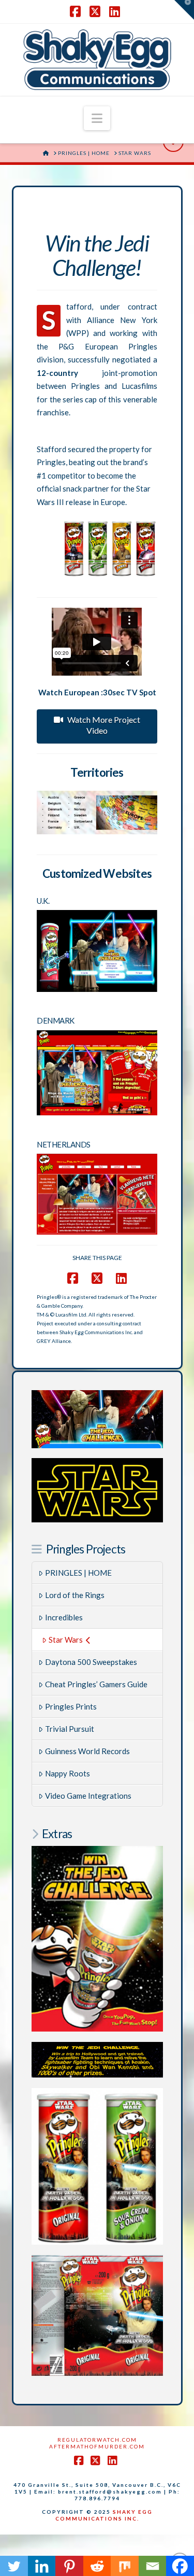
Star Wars (66, 1640)
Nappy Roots (68, 1773)
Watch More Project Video (104, 725)
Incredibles (64, 1617)
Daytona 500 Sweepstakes (91, 1662)
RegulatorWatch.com (97, 2440)
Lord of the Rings (75, 1595)
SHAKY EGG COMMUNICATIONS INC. (104, 2515)
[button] (97, 118)
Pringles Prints (71, 1706)
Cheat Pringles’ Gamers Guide (96, 1684)
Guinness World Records (87, 1751)
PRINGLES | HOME (78, 1573)
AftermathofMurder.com (97, 2446)
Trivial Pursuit (70, 1729)
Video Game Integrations (88, 1796)
